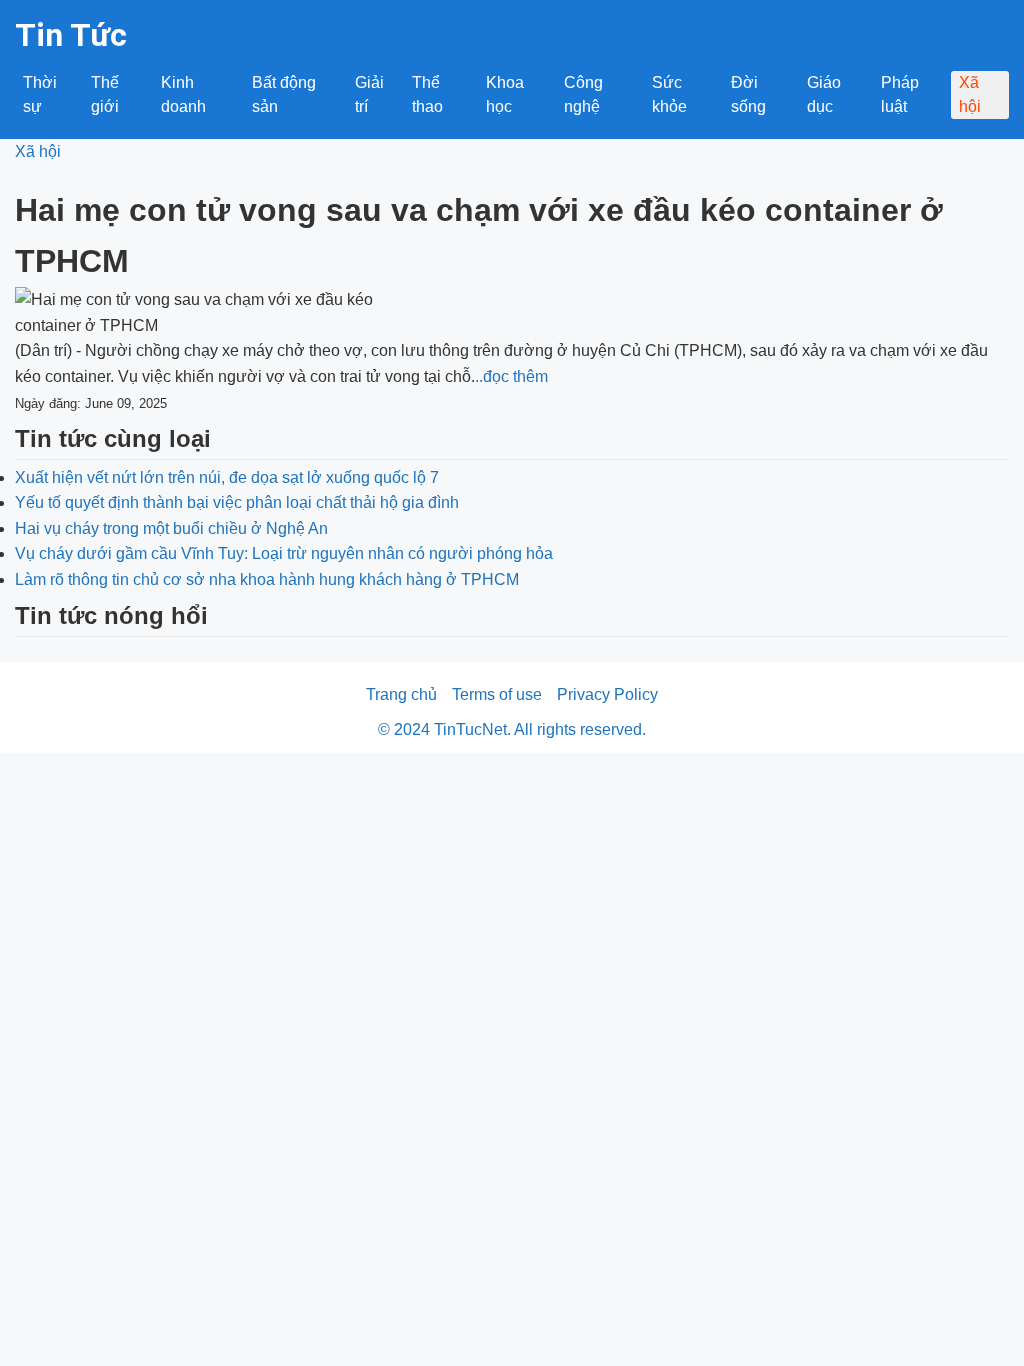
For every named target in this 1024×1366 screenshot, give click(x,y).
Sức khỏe (669, 94)
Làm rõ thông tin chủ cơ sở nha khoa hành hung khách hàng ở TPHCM (267, 579)
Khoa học (505, 94)
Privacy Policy (607, 694)
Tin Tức (71, 35)
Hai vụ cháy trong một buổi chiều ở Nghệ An (171, 528)
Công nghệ (583, 94)
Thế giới (105, 94)
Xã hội (970, 94)
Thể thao (427, 94)
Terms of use (497, 694)
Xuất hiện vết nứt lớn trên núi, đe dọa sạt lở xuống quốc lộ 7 (227, 477)
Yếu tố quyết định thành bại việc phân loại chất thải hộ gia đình (237, 502)
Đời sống (748, 94)
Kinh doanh (183, 94)
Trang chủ (401, 694)
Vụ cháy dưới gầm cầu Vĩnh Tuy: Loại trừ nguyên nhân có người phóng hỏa (284, 553)
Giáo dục (824, 94)
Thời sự (40, 94)
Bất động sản (284, 94)
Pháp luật (900, 94)
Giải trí (369, 94)
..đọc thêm (511, 376)
